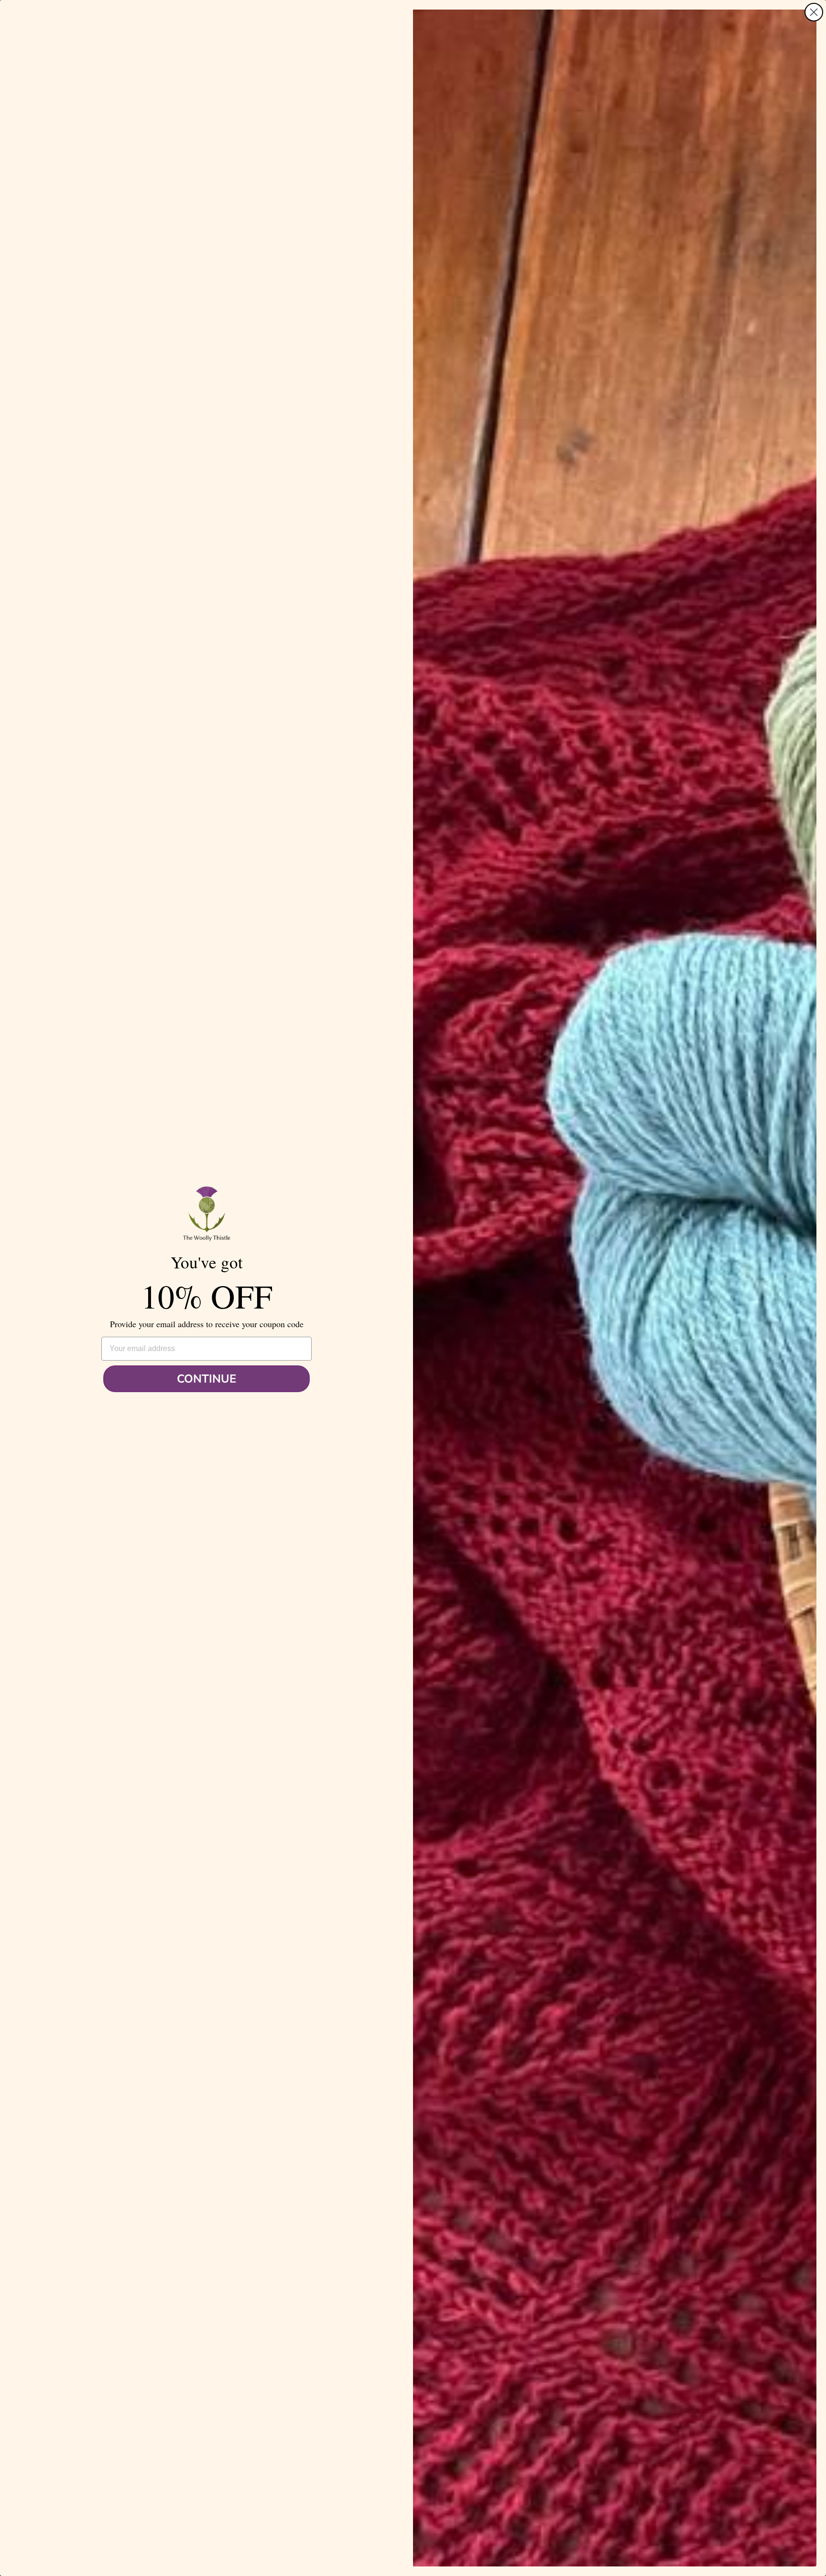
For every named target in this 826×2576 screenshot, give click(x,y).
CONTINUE (206, 1379)
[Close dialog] (814, 12)
